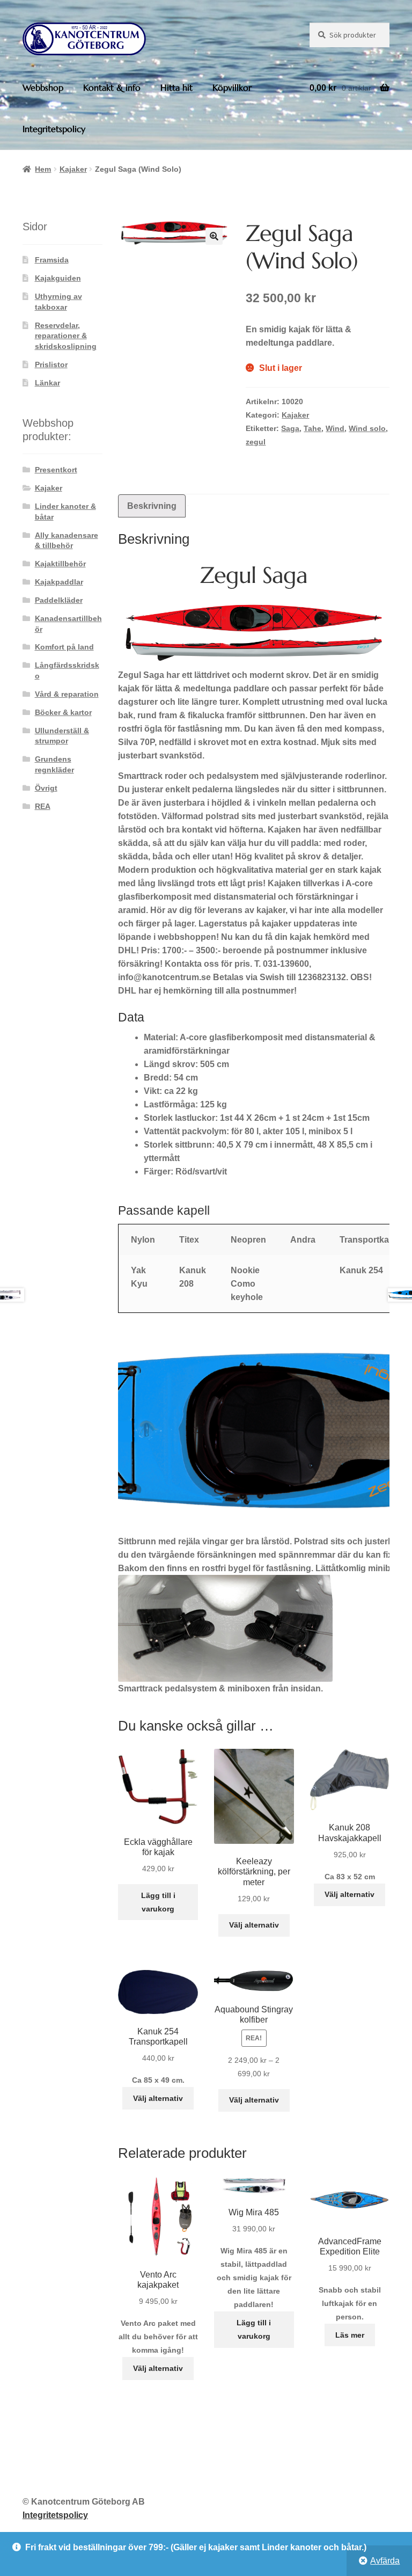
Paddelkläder (59, 600)
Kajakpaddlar (59, 582)
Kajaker (73, 169)
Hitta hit (176, 87)
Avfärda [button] (385, 2561)
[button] (214, 236)
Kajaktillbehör (60, 564)
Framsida (52, 260)
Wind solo (367, 428)
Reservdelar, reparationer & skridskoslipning (66, 336)
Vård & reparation (67, 694)
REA (43, 806)
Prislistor (51, 364)
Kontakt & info (112, 87)
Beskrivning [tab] (152, 506)
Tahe (312, 428)
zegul (256, 442)
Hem (43, 169)
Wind (335, 428)
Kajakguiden (58, 278)
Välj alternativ (254, 1925)
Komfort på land (64, 647)
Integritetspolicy (54, 129)
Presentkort (56, 470)
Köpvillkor (232, 87)
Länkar (47, 383)
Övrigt (46, 788)
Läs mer (350, 2335)
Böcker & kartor (63, 712)
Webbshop (43, 87)
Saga (290, 428)
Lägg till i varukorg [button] (158, 1902)
